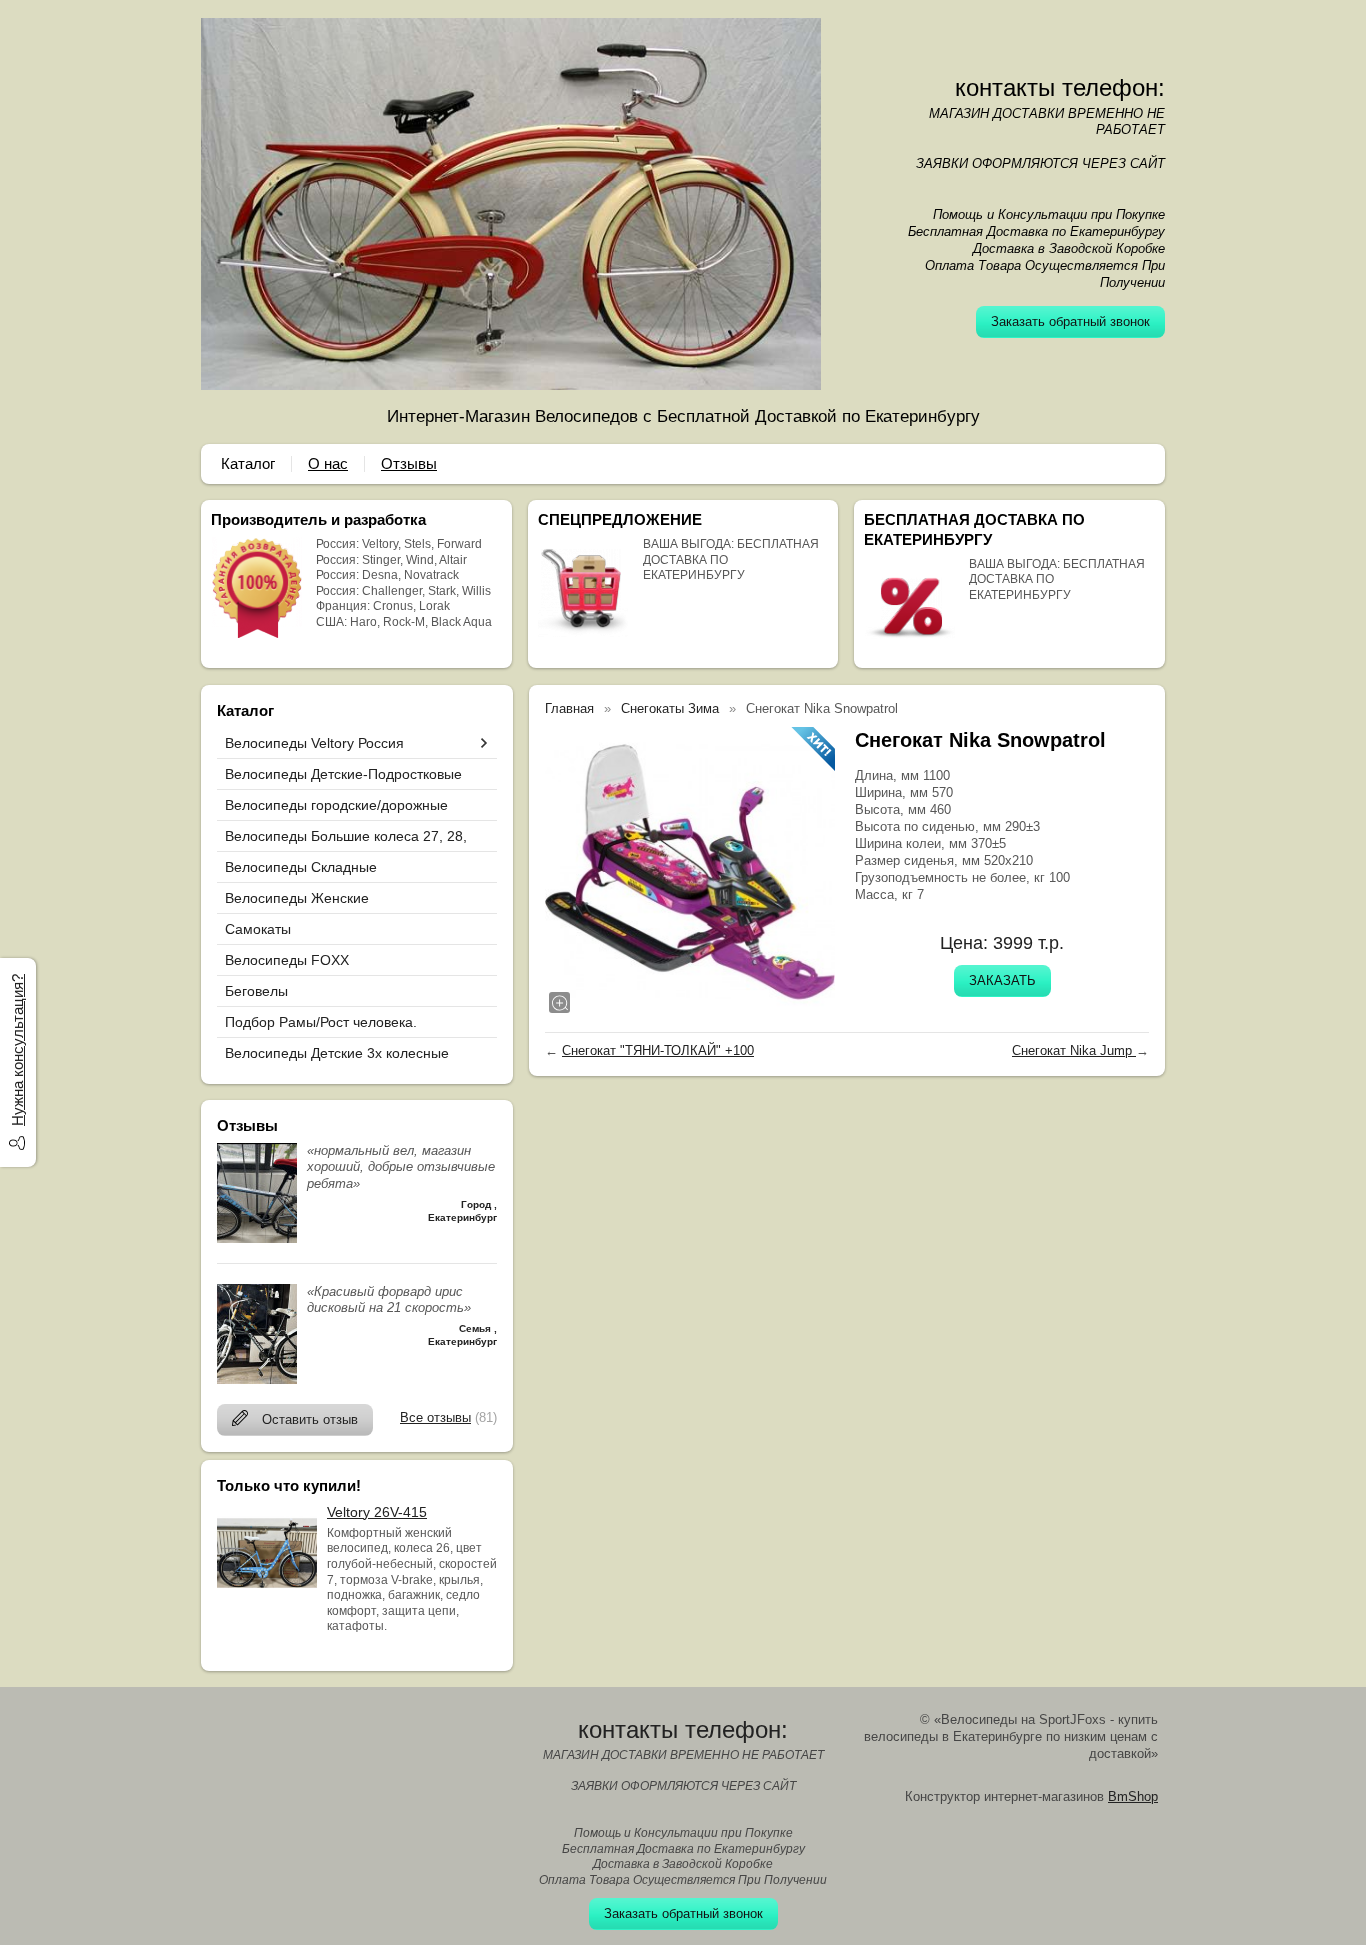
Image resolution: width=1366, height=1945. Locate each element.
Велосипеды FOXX (287, 960)
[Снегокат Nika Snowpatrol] (690, 872)
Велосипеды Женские (297, 898)
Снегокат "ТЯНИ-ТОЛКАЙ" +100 (658, 1050)
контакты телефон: (1060, 87)
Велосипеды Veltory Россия (314, 743)
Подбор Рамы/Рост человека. (321, 1022)
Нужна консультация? (17, 1050)
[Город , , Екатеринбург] (257, 1238)
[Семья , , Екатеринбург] (257, 1379)
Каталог (248, 463)
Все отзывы (435, 1417)
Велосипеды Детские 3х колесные (337, 1053)
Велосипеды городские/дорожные (336, 805)
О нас (328, 463)
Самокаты (258, 929)
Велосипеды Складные (301, 867)
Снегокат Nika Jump (1074, 1050)
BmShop (1133, 1796)
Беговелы (256, 991)
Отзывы (409, 463)
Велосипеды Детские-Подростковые (343, 774)
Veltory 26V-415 (377, 1512)
